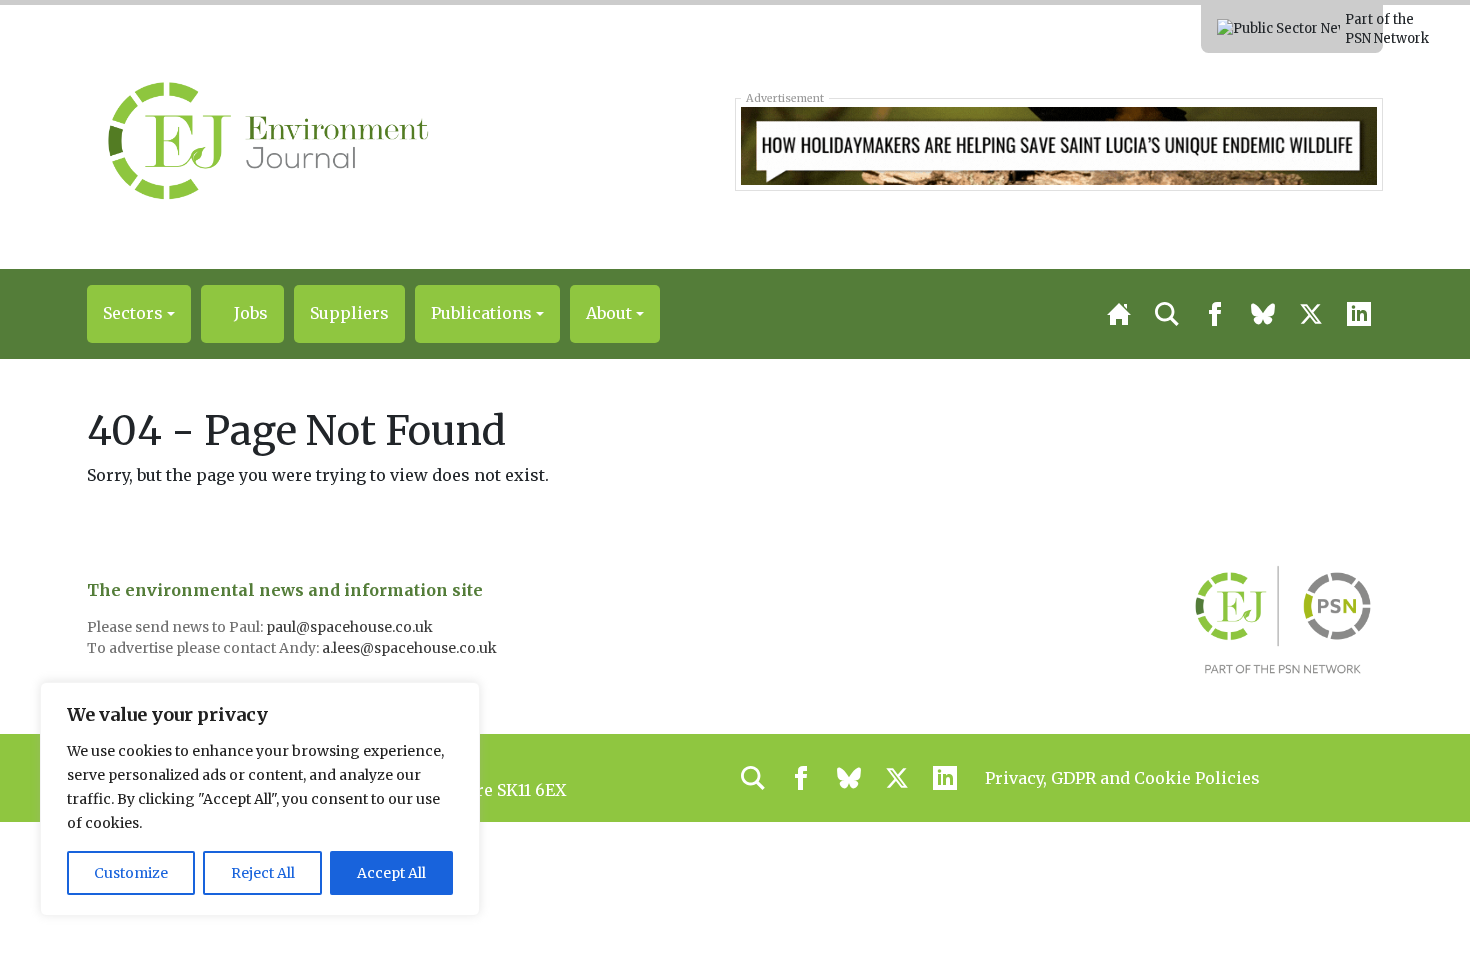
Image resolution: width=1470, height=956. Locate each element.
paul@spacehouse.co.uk (351, 627)
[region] (260, 799)
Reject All (263, 873)
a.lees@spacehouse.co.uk (411, 648)
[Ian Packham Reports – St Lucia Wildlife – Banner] (1058, 144)
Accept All (391, 873)
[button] (139, 314)
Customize (131, 873)
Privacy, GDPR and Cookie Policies (1122, 778)
